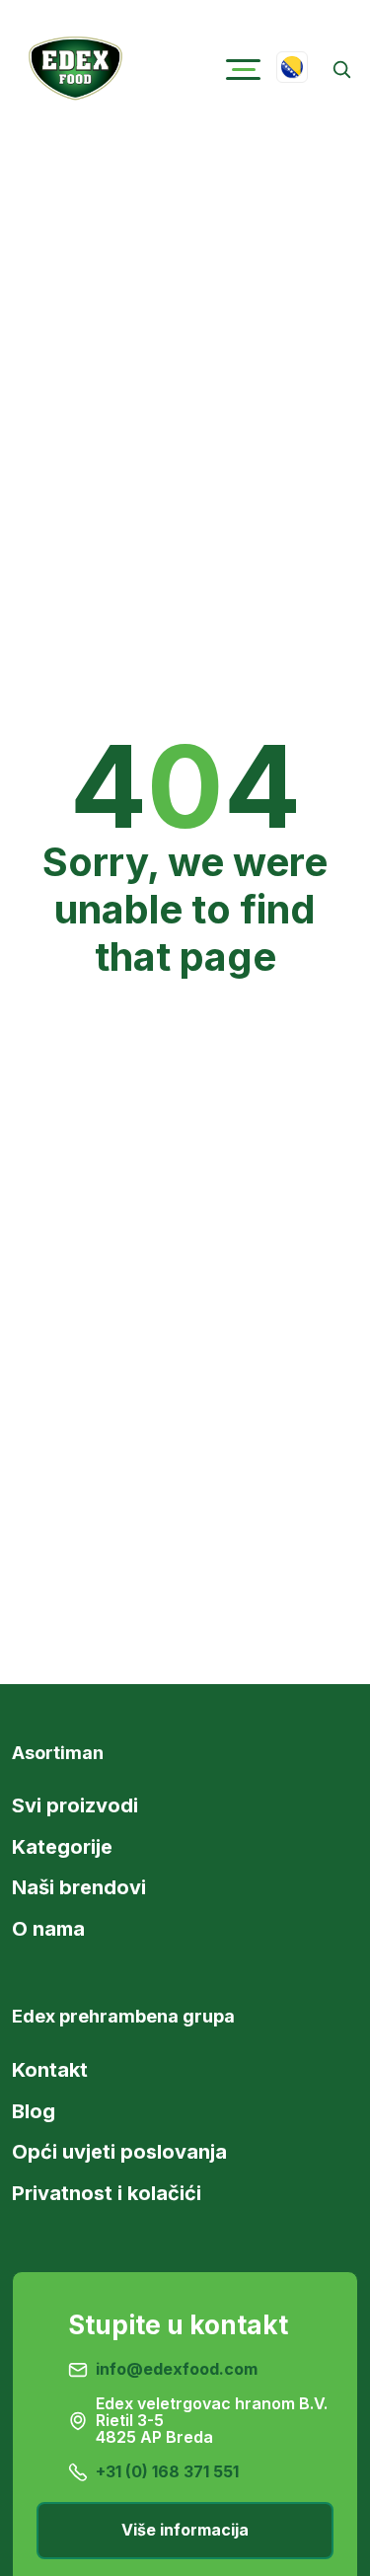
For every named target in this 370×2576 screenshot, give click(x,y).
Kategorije (62, 1847)
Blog (34, 2111)
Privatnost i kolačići (107, 2193)
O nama (48, 1929)
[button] (243, 70)
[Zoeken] (341, 70)
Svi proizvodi (75, 1805)
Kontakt (50, 2070)
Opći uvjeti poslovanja (119, 2152)
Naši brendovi (79, 1887)
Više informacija (185, 2530)
